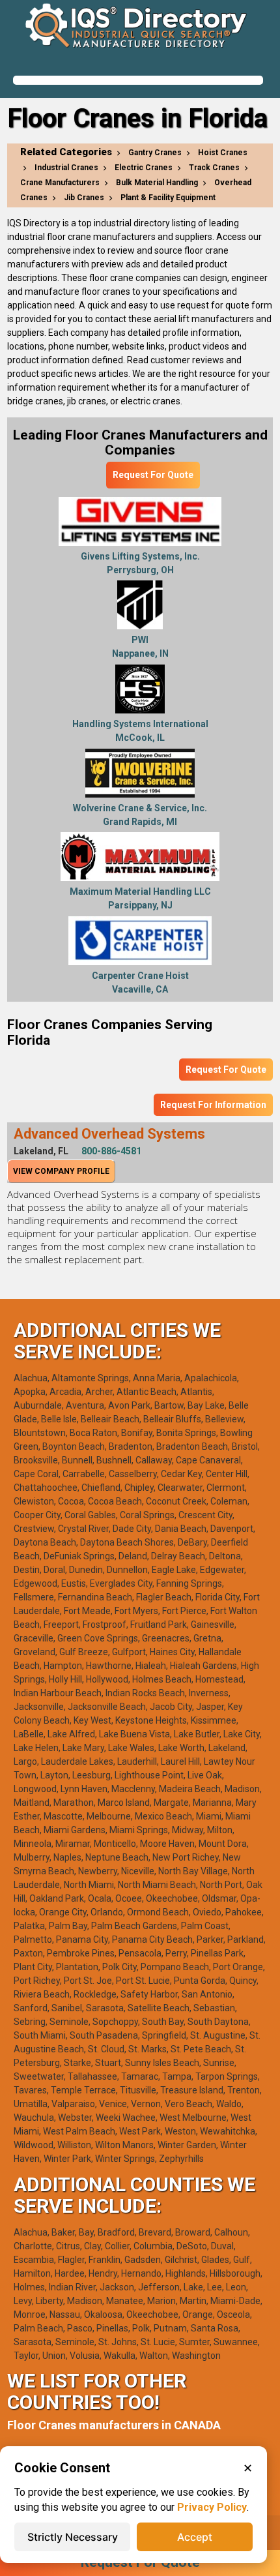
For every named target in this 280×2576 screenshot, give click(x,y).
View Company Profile (61, 1171)
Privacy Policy (212, 2507)
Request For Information (213, 1105)
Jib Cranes (84, 198)
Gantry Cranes (155, 153)
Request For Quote (153, 475)
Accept (195, 2537)
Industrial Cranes (66, 168)
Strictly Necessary (73, 2537)
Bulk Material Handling (157, 183)
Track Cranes (214, 168)
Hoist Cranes (223, 153)
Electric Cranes (144, 168)
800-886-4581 (111, 1151)
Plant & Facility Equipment (168, 198)
